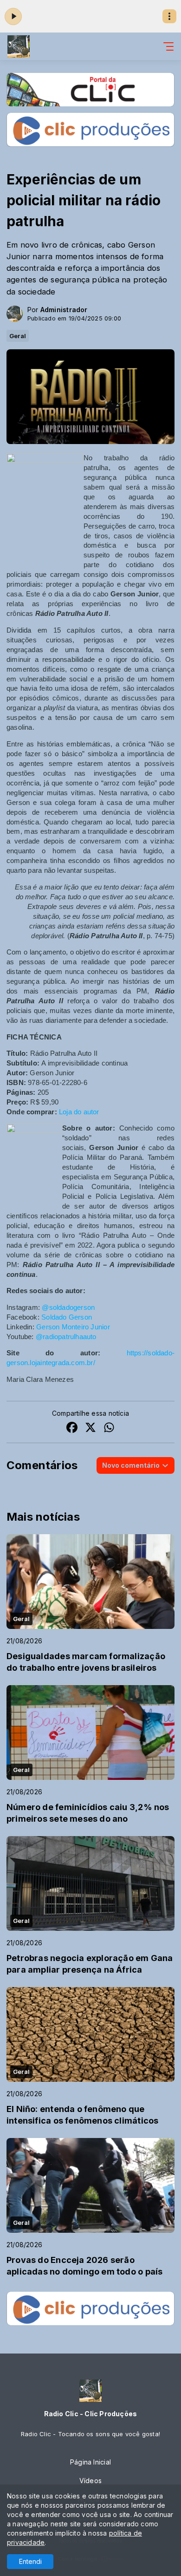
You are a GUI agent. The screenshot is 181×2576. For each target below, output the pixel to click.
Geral (18, 336)
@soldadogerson (68, 1308)
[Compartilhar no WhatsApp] (109, 1429)
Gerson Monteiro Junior (73, 1327)
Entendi (30, 2561)
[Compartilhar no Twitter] (90, 1429)
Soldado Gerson (67, 1317)
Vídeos (90, 2481)
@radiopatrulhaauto (66, 1337)
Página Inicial (90, 2462)
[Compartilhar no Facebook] (72, 1429)
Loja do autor (79, 1112)
